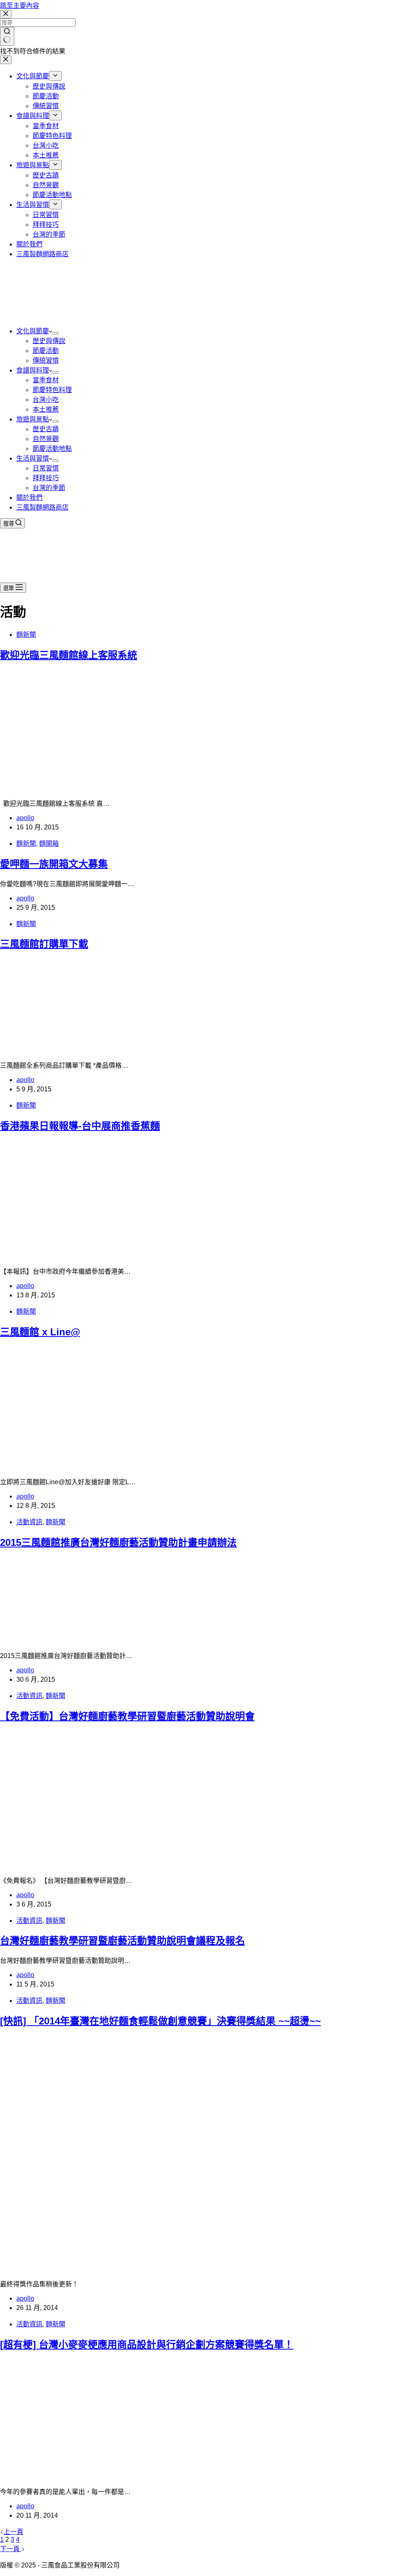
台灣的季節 (49, 488)
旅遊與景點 (33, 419)
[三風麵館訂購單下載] (65, 1050)
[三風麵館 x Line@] (122, 1466)
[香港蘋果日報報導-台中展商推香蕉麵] (131, 1256)
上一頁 (13, 2532)
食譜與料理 (33, 370)
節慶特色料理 (52, 390)
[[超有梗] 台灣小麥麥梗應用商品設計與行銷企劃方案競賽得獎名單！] (146, 2476)
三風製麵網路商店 (42, 507)
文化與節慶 (33, 331)
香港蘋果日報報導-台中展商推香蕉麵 (80, 1126)
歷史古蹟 (46, 429)
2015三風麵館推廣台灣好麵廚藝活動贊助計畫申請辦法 (118, 1542)
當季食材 (46, 380)
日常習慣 (46, 468)
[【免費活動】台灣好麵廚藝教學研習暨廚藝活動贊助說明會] (131, 1865)
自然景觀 (46, 439)
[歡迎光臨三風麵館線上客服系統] (131, 788)
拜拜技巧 (46, 478)
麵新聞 (26, 635)
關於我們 (29, 498)
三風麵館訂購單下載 (44, 944)
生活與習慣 (33, 458)
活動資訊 (29, 1522)
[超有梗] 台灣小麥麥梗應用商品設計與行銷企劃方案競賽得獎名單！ (147, 2344)
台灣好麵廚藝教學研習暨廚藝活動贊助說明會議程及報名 (122, 1941)
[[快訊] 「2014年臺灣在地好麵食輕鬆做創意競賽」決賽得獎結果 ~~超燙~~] (157, 2268)
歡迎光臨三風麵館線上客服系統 (69, 655)
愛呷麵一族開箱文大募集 (54, 864)
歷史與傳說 (49, 341)
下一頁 (11, 2549)
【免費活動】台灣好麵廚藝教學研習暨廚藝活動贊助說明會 (127, 1716)
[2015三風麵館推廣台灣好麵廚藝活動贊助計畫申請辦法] (82, 1640)
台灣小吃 (46, 400)
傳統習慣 (46, 360)
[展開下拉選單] (56, 333)
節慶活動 (46, 351)
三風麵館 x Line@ (40, 1332)
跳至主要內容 (20, 6)
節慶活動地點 (52, 449)
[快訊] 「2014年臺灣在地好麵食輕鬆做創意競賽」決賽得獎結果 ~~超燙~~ (160, 2021)
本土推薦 (46, 409)
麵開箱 (49, 844)
